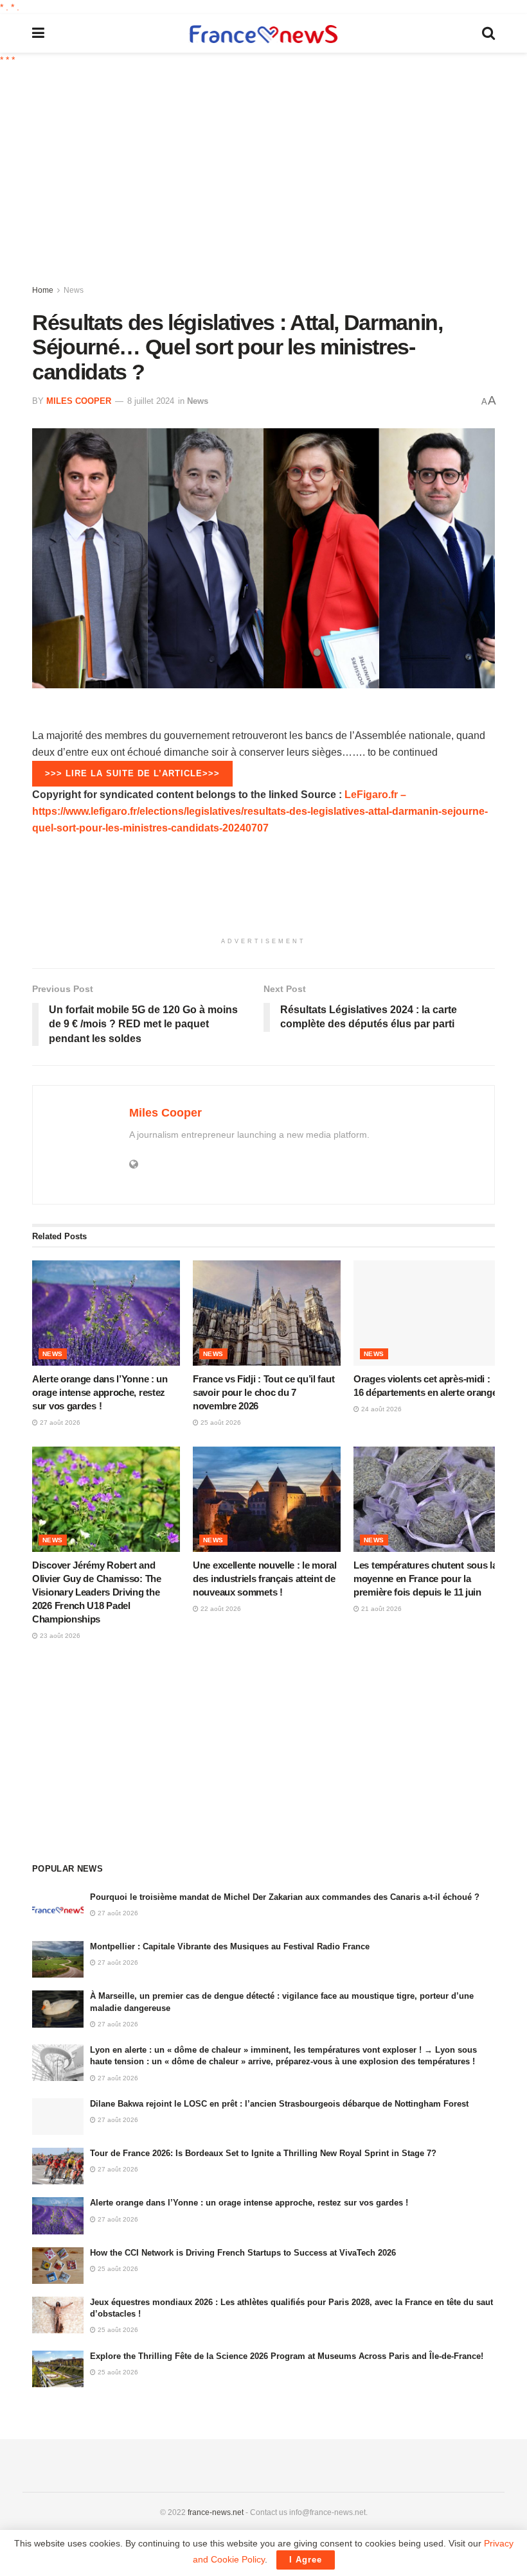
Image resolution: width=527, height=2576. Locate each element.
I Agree (306, 2560)
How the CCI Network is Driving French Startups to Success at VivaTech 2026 (243, 2253)
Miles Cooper (79, 401)
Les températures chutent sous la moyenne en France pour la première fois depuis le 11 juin (425, 1579)
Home (43, 290)
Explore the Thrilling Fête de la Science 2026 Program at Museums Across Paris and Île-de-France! (287, 2356)
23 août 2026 (59, 1636)
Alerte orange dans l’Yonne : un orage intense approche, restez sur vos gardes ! (100, 1392)
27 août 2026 (59, 1423)
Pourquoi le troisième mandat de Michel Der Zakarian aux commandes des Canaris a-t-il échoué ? (285, 1897)
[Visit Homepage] (263, 34)
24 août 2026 (380, 1409)
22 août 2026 (220, 1609)
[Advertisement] (280, 177)
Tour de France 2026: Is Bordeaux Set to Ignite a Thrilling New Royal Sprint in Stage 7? (263, 2153)
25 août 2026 (220, 1423)
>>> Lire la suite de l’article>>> (132, 773)
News (74, 290)
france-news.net (216, 2512)
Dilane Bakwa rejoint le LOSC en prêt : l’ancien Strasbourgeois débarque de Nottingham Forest (279, 2104)
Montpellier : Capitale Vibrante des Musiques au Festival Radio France (230, 1946)
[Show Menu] (38, 33)
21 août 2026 (380, 1609)
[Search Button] (488, 33)
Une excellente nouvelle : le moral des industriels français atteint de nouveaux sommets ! (265, 1579)
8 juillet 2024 (151, 401)
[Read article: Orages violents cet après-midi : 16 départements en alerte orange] (427, 1313)
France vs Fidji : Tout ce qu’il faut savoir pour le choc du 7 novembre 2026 (263, 1392)
